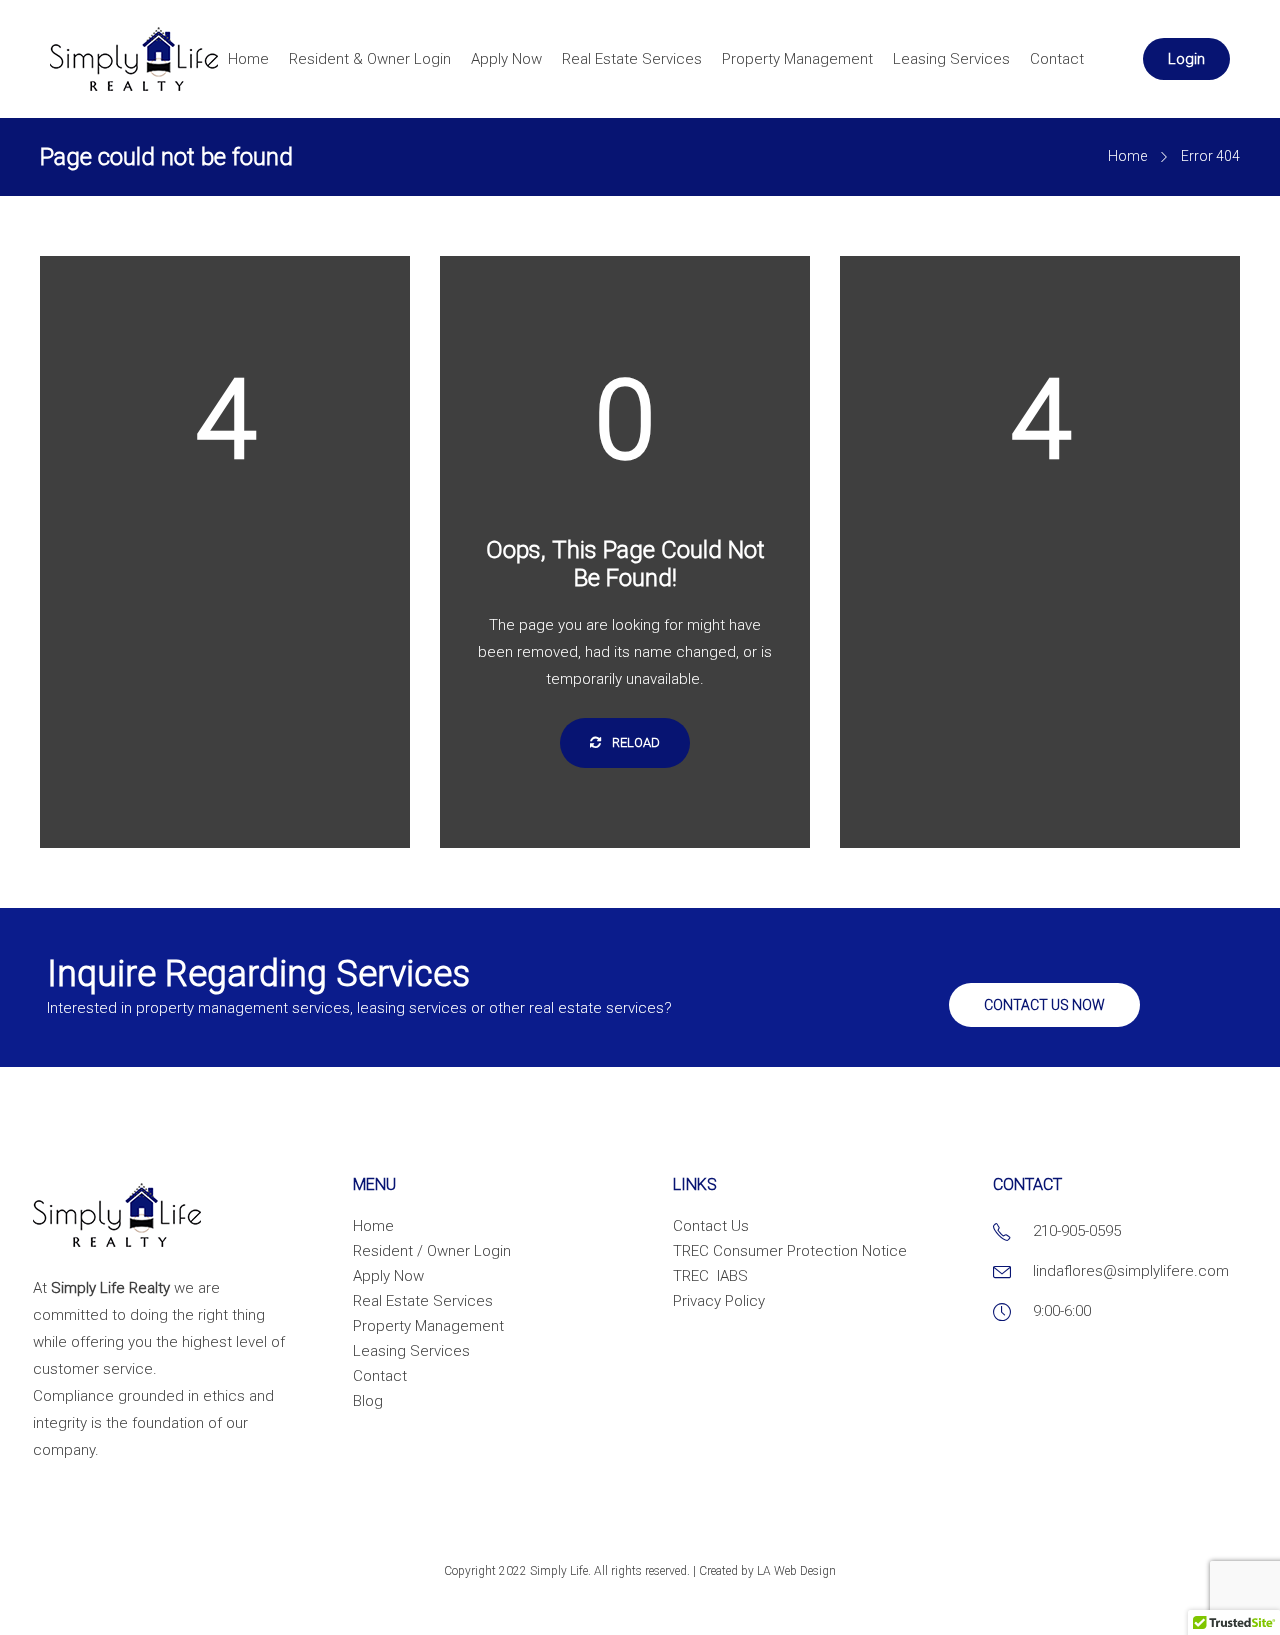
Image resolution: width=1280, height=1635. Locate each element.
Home (248, 59)
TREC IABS (710, 1276)
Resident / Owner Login (432, 1251)
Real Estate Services (632, 59)
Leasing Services (951, 59)
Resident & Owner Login (370, 59)
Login (1186, 59)
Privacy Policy (719, 1301)
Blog (368, 1401)
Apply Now (506, 59)
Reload (634, 742)
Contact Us (711, 1226)
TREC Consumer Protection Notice (790, 1251)
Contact (1057, 59)
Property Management (797, 59)
